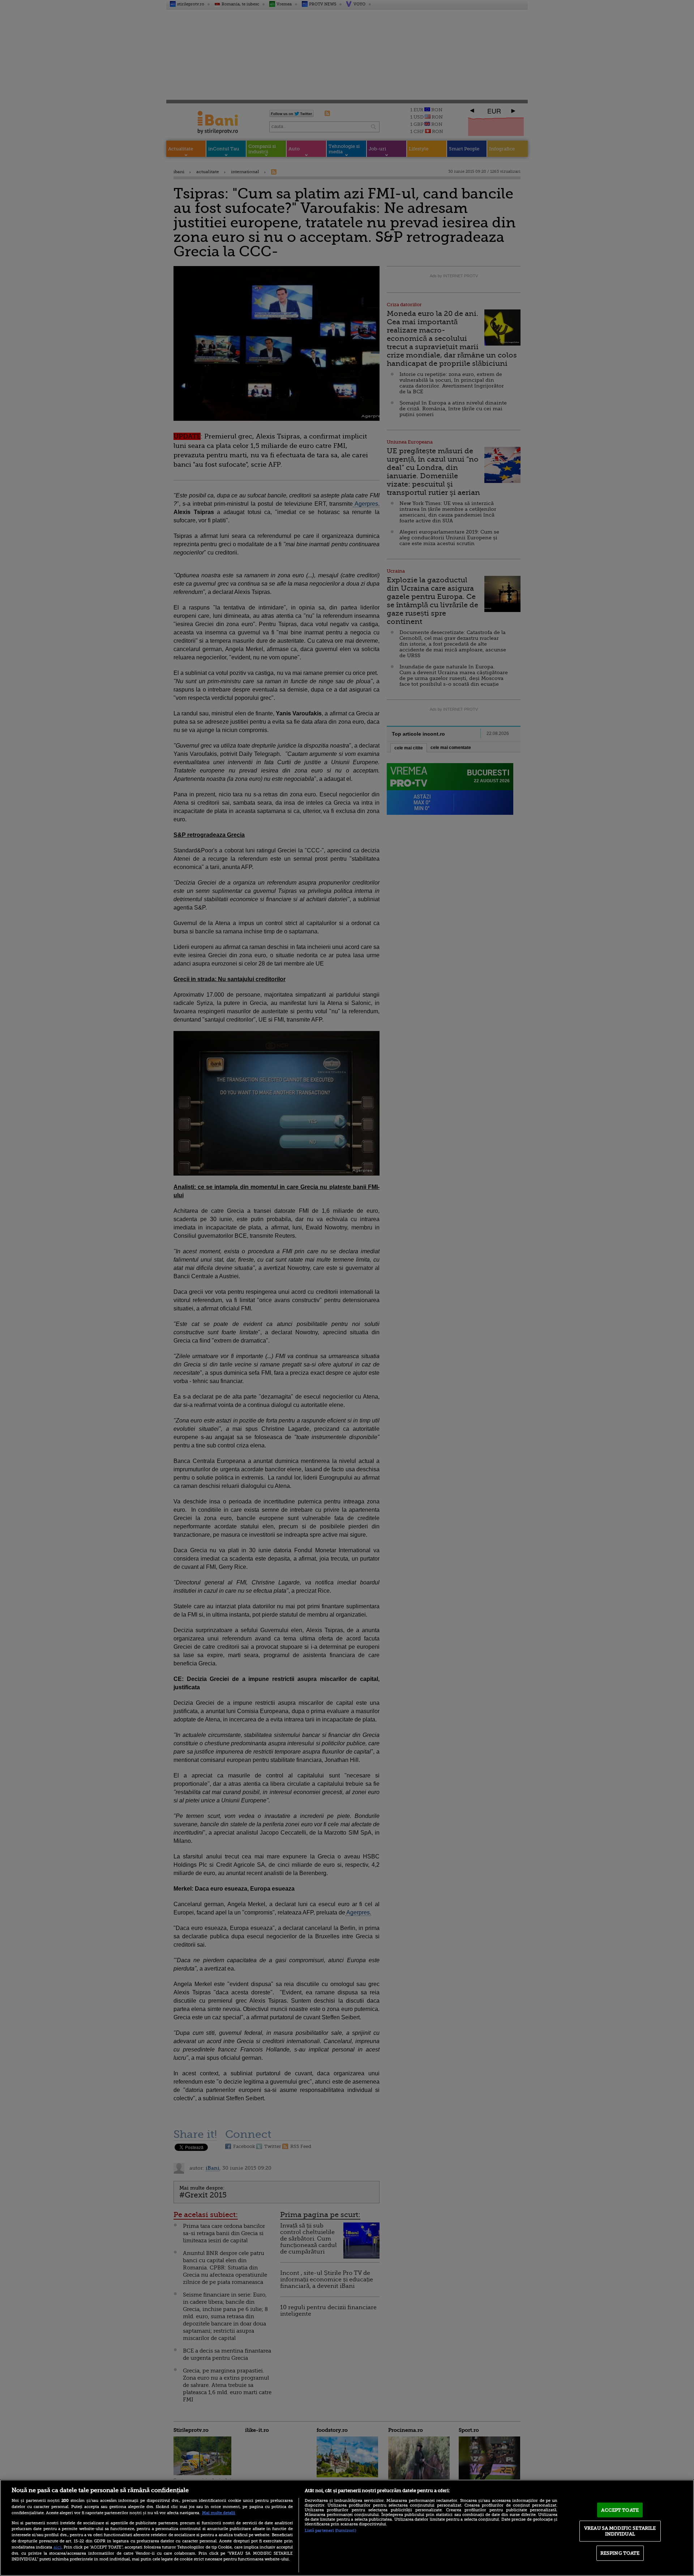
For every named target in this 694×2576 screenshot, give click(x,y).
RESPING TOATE (620, 2553)
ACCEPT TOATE (620, 2510)
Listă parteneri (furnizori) (330, 2531)
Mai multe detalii (219, 2513)
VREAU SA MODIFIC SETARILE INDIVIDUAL (620, 2531)
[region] (347, 2528)
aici (57, 2547)
